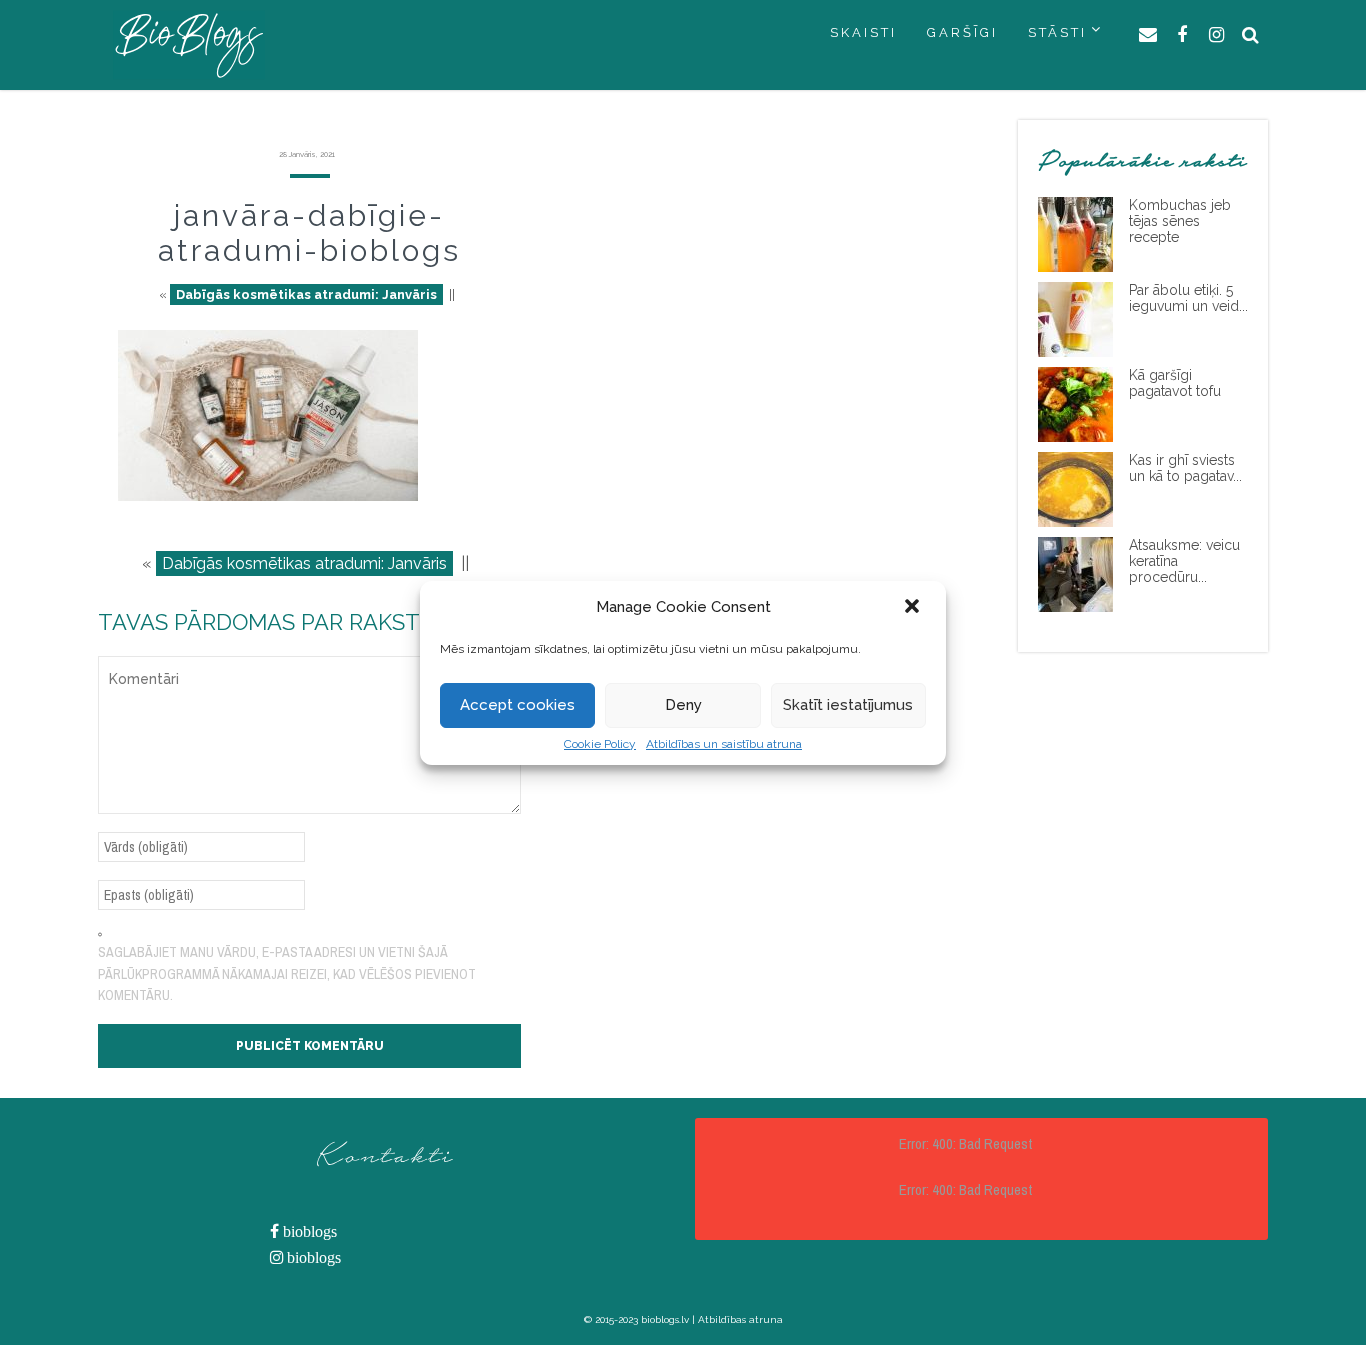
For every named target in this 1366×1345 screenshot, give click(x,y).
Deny (683, 705)
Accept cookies (517, 705)
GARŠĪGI (962, 32)
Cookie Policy (600, 744)
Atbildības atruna (740, 1319)
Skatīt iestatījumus (848, 705)
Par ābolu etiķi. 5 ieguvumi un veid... (1188, 298)
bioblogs (308, 1231)
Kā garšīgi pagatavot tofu (1175, 383)
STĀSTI (1057, 32)
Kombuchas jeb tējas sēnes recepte (1180, 221)
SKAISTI (863, 32)
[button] (914, 608)
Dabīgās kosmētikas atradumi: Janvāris (306, 294)
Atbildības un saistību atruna (724, 744)
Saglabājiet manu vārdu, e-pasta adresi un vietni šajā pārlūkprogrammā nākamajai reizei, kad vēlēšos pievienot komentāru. (287, 973)
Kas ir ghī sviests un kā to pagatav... (1185, 468)
